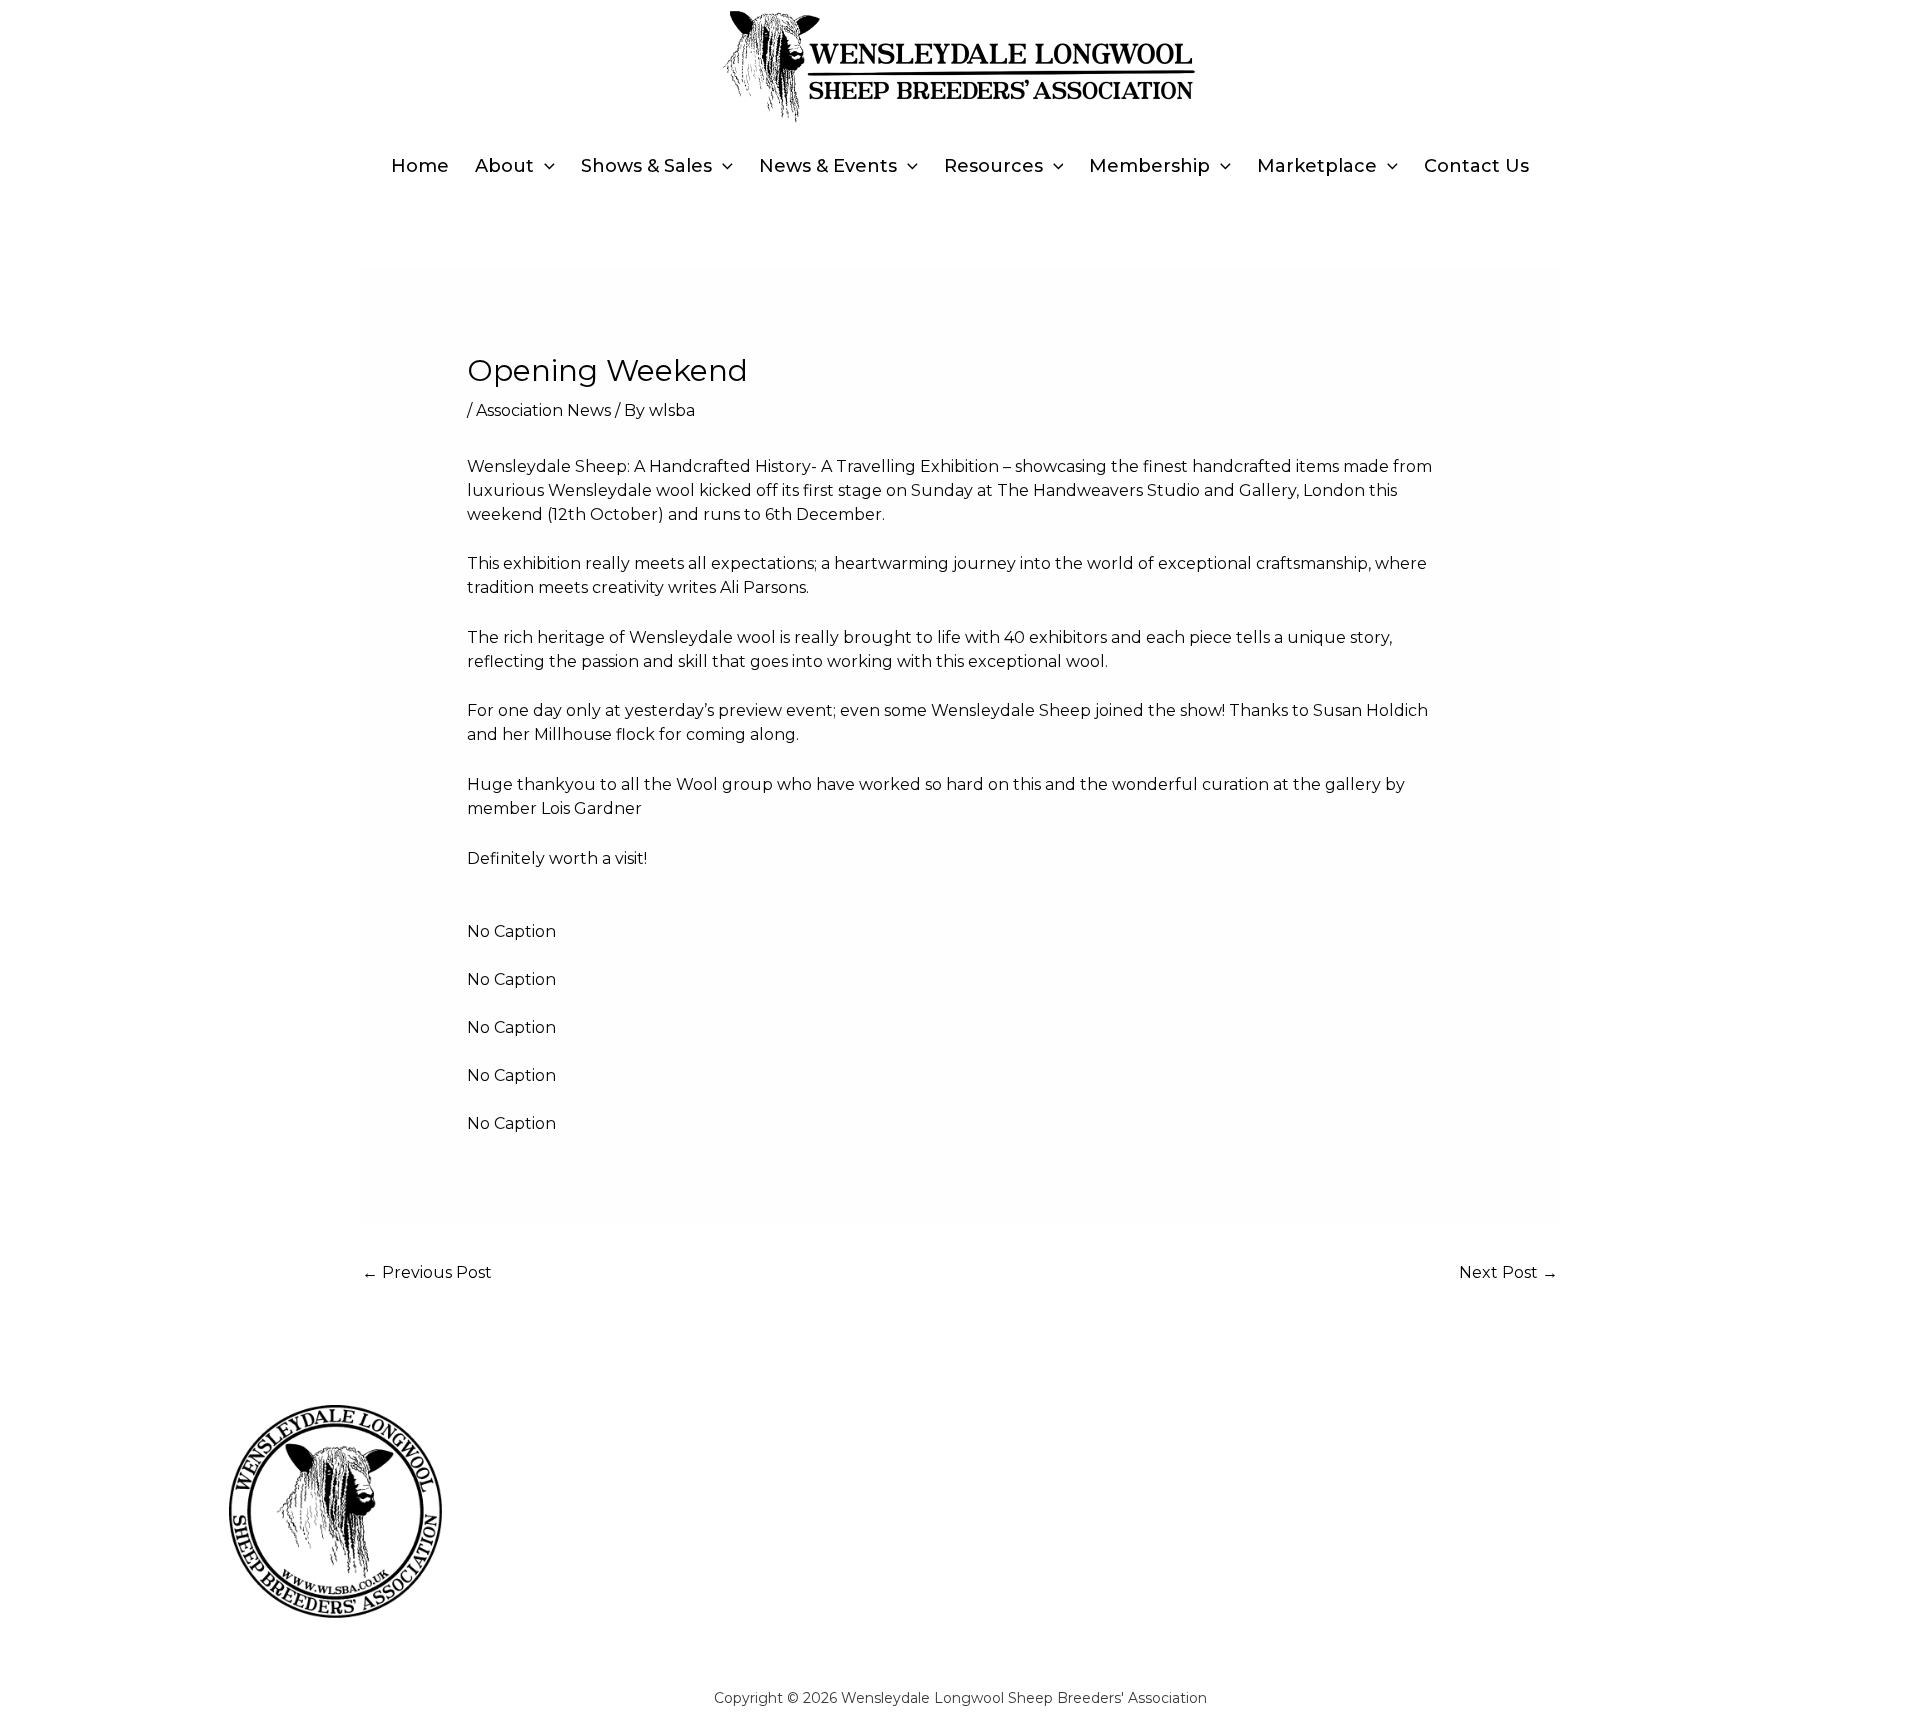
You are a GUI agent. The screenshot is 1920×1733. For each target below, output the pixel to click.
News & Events (828, 166)
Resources (993, 166)
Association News (543, 410)
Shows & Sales (646, 166)
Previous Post (427, 1272)
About (504, 166)
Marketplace (1317, 166)
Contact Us (1476, 166)
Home (420, 166)
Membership (1149, 166)
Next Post (1508, 1272)
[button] (544, 166)
